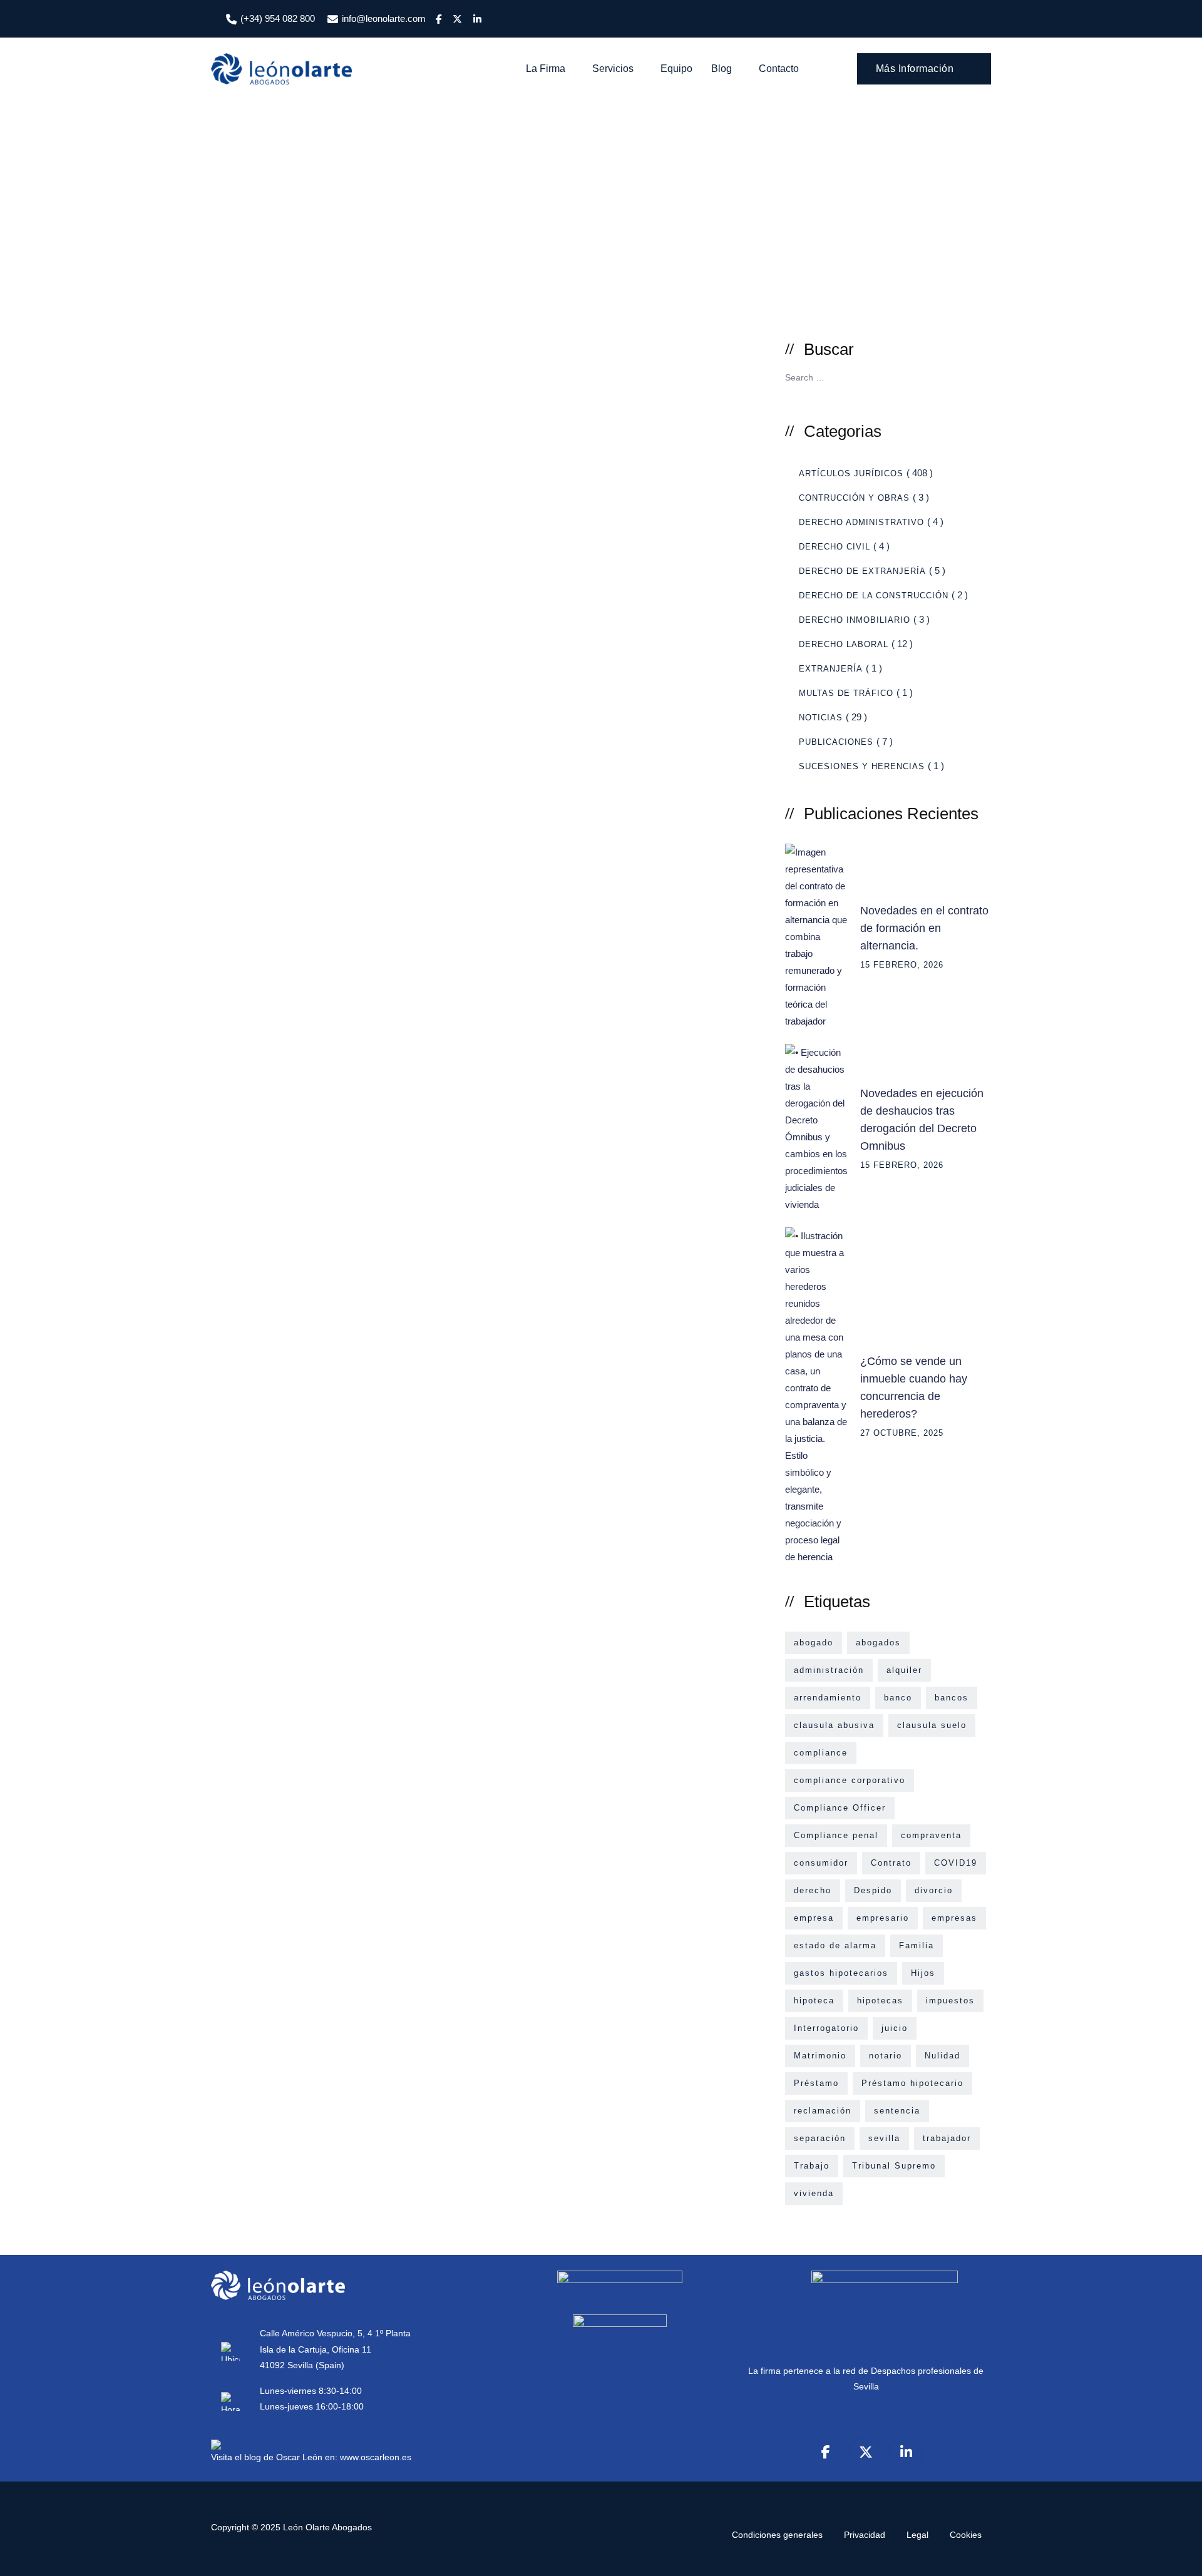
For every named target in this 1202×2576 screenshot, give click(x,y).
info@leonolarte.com (384, 18)
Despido (873, 1890)
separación (820, 2138)
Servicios (613, 69)
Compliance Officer (840, 1808)
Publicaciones (836, 742)
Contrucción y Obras (854, 498)
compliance (821, 1753)
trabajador (947, 2138)
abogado (814, 1643)
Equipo (676, 69)
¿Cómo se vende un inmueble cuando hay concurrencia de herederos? (914, 1388)
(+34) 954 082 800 (278, 18)
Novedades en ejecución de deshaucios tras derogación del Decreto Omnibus (922, 1120)
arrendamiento (828, 1698)
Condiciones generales (777, 2535)
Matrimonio (820, 2056)
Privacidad (865, 2535)
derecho (813, 1890)
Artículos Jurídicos (851, 473)
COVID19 (956, 1863)
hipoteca (814, 2001)
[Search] (830, 69)
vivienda (814, 2193)
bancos (952, 1698)
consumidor (821, 1863)
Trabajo (812, 2166)
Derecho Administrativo (861, 522)
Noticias (821, 718)
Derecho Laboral (844, 644)
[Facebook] (826, 2452)
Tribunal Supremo (894, 2166)
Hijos (923, 1973)
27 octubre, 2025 (902, 1433)
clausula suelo (932, 1725)
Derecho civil (835, 547)
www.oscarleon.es (376, 2457)
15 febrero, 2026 (902, 965)
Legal (917, 2535)
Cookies (966, 2535)
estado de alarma (835, 1945)
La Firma (546, 69)
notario (886, 2056)
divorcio (934, 1890)
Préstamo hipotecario (912, 2083)
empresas (954, 1918)
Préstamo (816, 2083)
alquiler (904, 1670)
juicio (895, 2028)
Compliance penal (836, 1835)
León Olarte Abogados (327, 2527)
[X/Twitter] (866, 2452)
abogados (878, 1643)
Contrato (891, 1863)
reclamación (823, 2111)
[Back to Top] (1175, 2556)
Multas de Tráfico (846, 693)
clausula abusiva (834, 1725)
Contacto (779, 69)
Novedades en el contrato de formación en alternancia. (924, 928)
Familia (917, 1945)
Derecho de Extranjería (862, 571)
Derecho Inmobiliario (855, 620)
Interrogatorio (826, 2028)
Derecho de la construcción (874, 595)
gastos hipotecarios (841, 1973)
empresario (883, 1918)
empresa (814, 1918)
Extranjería (831, 669)
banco (898, 1698)
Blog (722, 69)
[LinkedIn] (906, 2452)
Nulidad (943, 2056)
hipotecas (880, 2001)
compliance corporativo (850, 1780)
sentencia (897, 2111)
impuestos (950, 2001)
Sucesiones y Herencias (862, 766)
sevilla (884, 2138)
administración (829, 1670)
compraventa (931, 1835)
